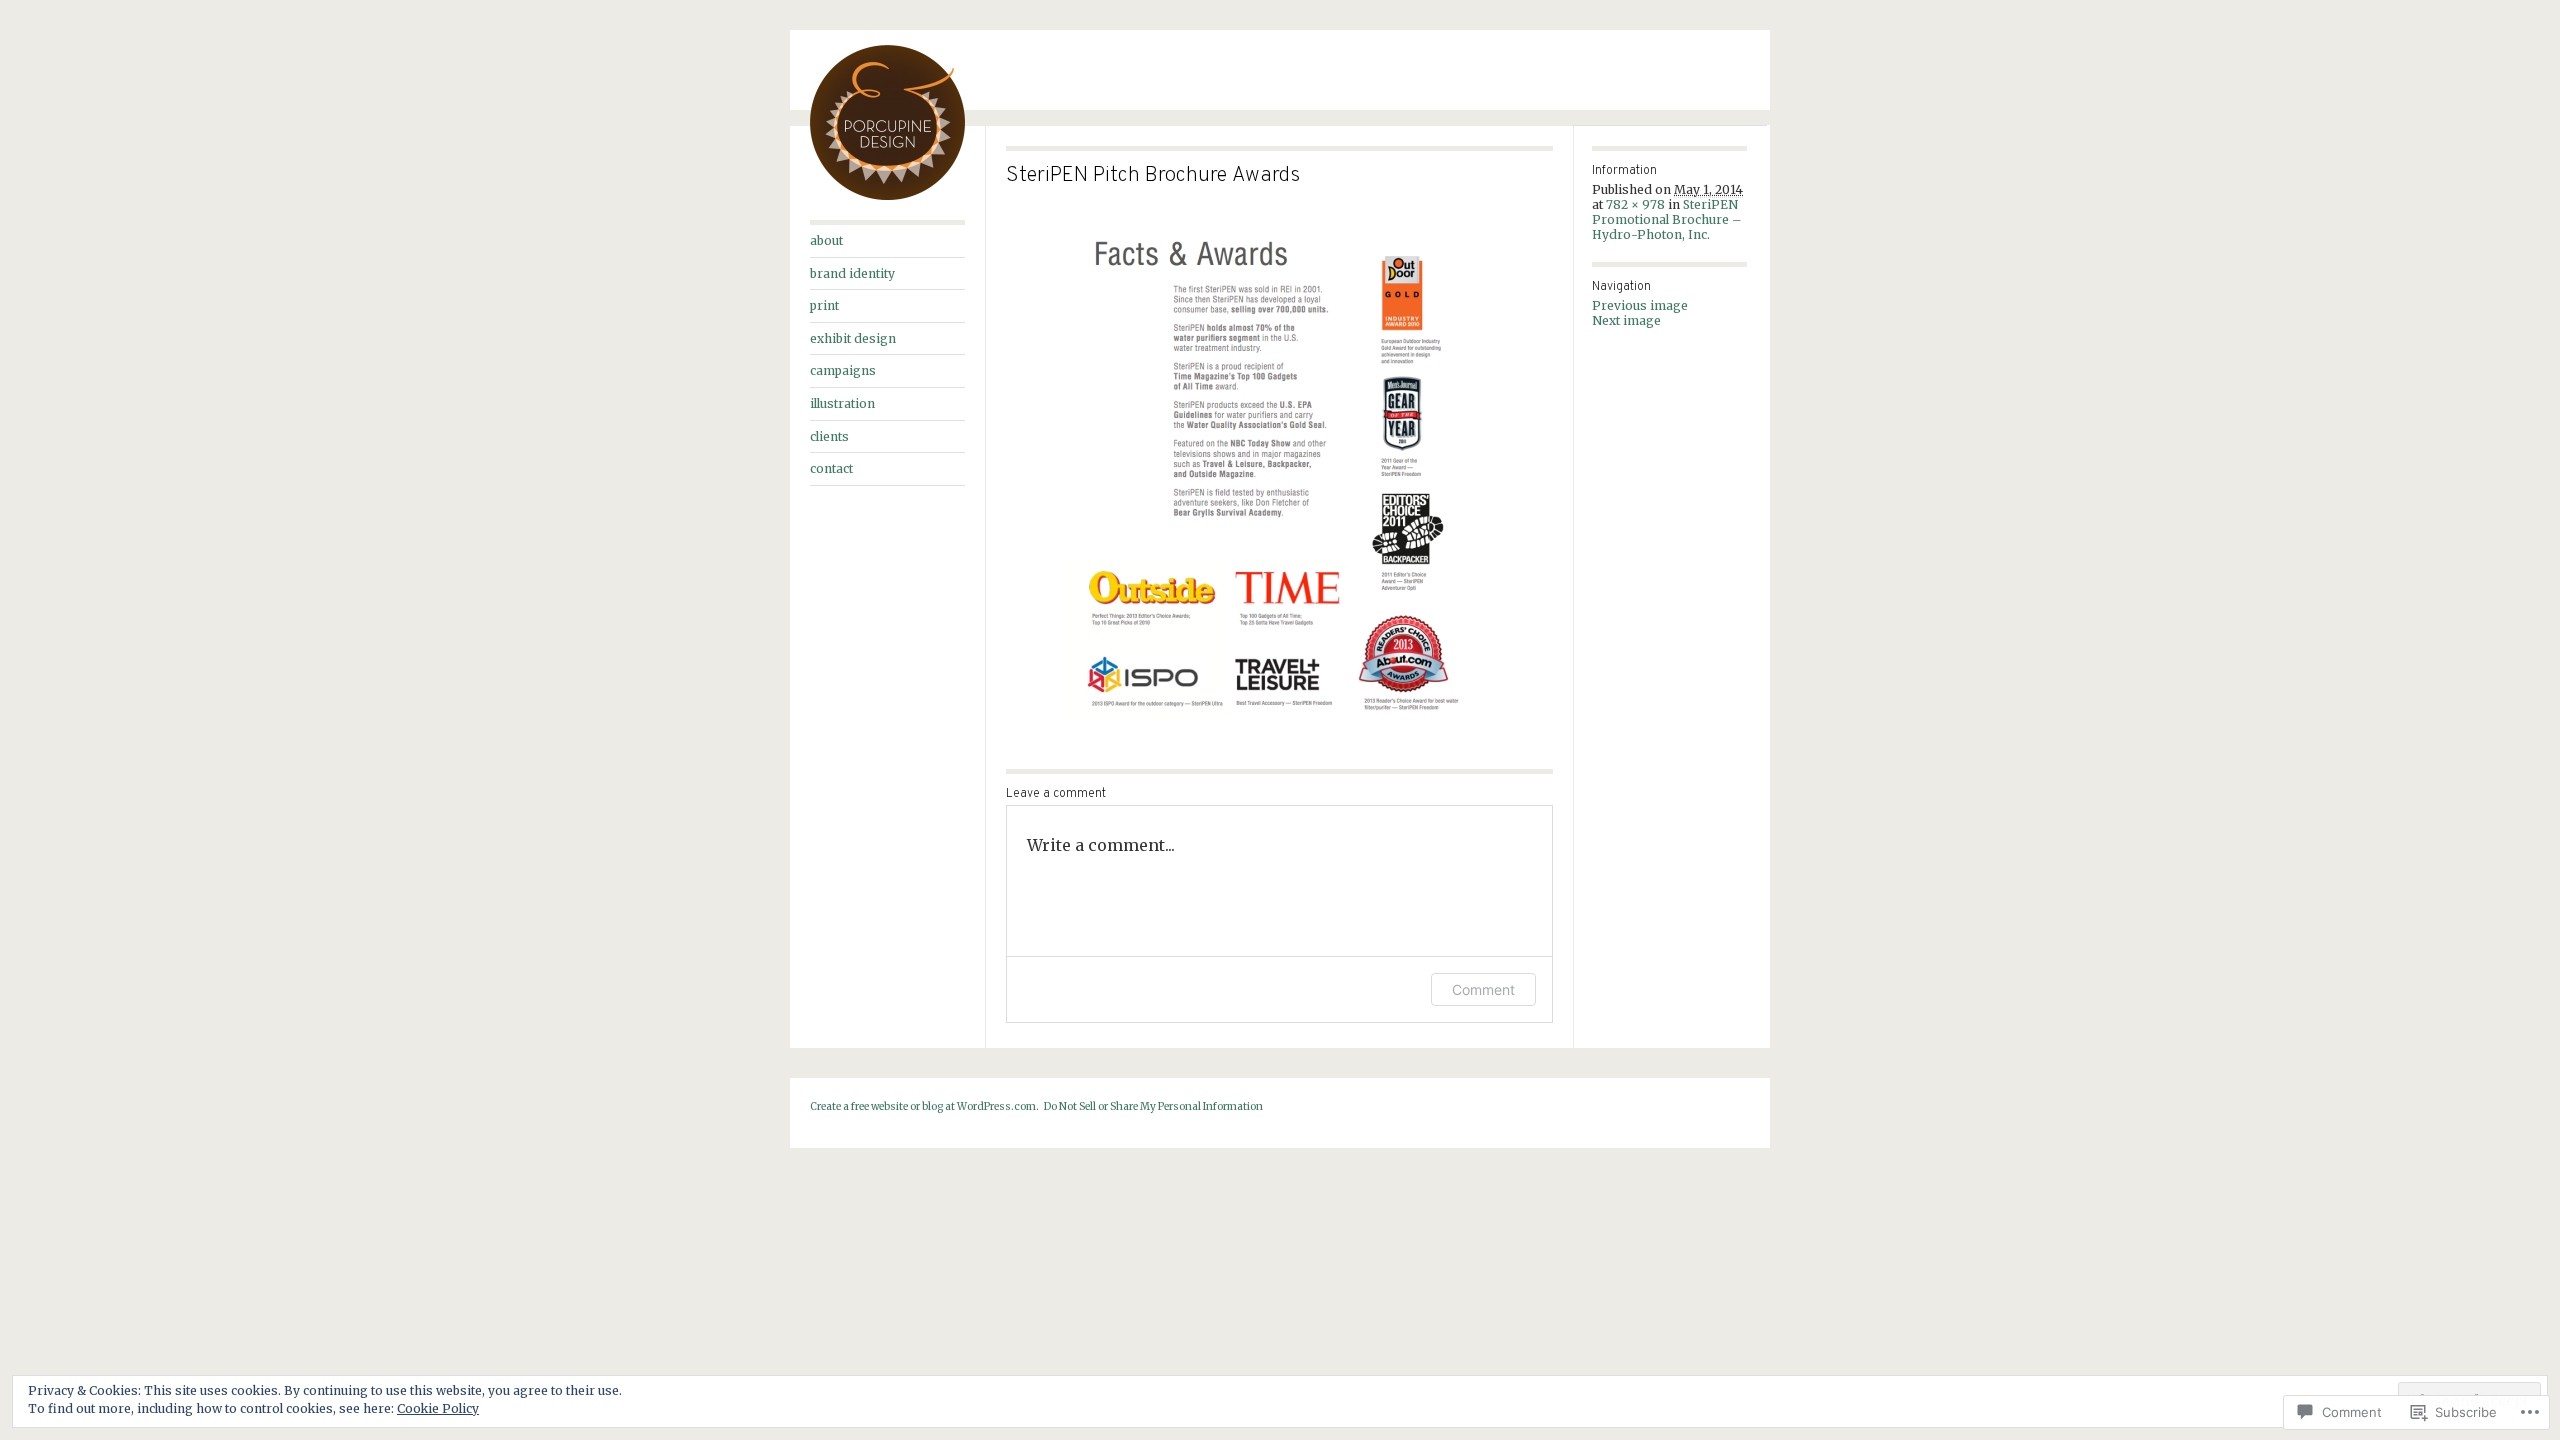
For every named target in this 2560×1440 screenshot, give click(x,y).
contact (831, 468)
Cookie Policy (438, 1408)
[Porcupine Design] (887, 195)
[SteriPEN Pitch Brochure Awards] (1279, 476)
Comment (1483, 989)
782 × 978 (1635, 204)
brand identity (852, 273)
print (824, 305)
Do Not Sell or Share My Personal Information (1153, 1106)
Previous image (1640, 305)
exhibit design (853, 338)
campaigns (843, 370)
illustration (842, 403)
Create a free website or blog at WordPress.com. (924, 1106)
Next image (1626, 320)
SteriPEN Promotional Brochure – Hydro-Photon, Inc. (1667, 219)
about (826, 240)
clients (829, 436)
